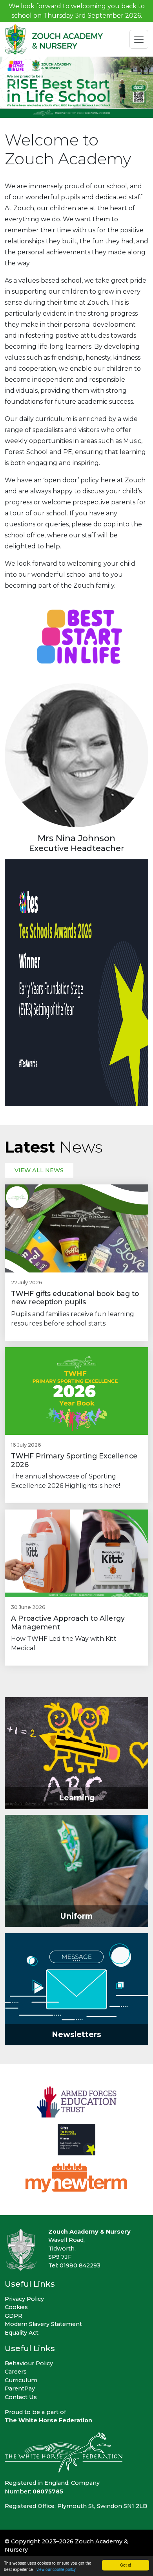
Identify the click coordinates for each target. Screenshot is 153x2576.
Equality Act (22, 2333)
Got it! (126, 2565)
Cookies (16, 2307)
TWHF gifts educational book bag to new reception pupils (75, 1298)
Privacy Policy (24, 2299)
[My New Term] (77, 2177)
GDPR (14, 2316)
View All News (39, 1170)
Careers (16, 2372)
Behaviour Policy (29, 2363)
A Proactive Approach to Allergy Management (68, 1622)
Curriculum (21, 2380)
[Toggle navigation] (139, 39)
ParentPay (20, 2388)
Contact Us (21, 2397)
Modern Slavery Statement (43, 2324)
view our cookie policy (56, 2569)
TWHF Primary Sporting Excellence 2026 (74, 1460)
